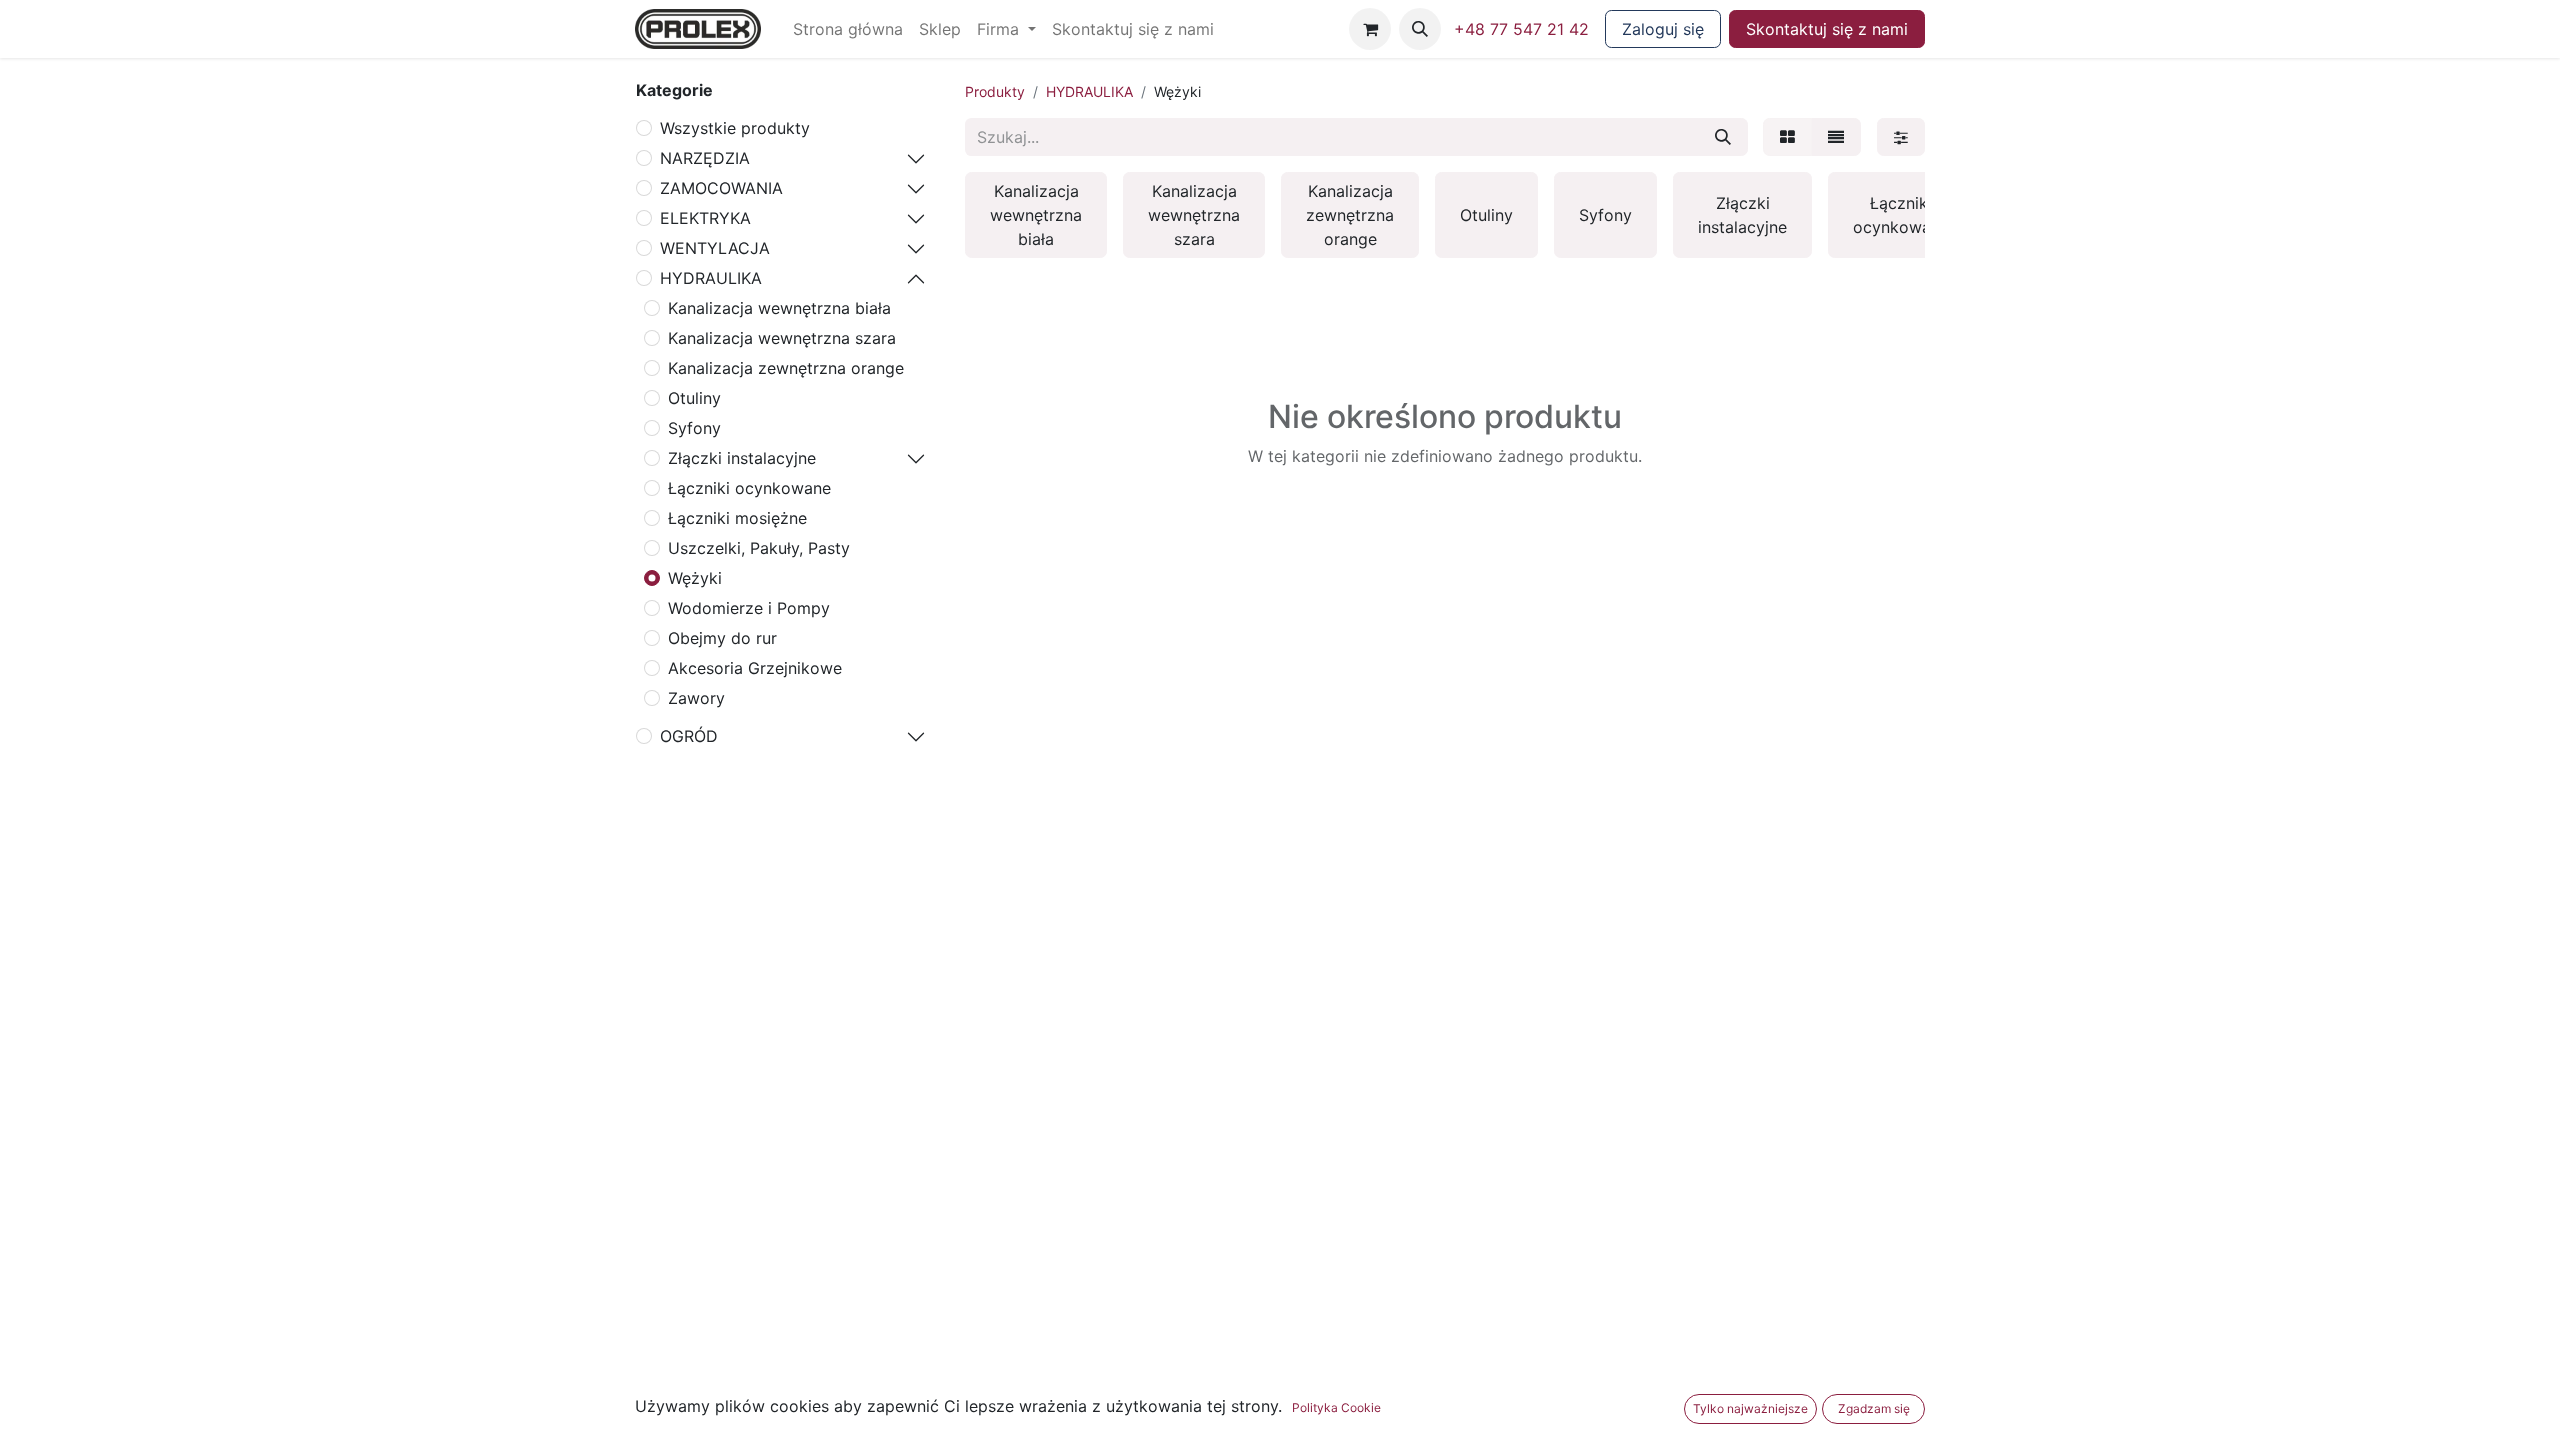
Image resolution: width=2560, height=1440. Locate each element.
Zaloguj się (1663, 29)
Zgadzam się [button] (1874, 1408)
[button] (1420, 29)
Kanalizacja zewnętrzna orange (786, 368)
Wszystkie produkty (735, 128)
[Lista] (1836, 137)
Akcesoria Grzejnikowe (755, 668)
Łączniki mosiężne (737, 518)
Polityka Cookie (1336, 1407)
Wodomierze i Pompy (749, 608)
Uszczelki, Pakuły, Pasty (759, 548)
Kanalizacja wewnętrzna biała (779, 308)
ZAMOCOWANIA (721, 188)
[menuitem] (848, 29)
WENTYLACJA (715, 248)
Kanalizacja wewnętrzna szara (782, 338)
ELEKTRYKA (705, 218)
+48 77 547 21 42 (1521, 29)
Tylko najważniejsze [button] (1750, 1408)
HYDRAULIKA (711, 278)
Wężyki (695, 578)
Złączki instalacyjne (742, 458)
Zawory (696, 698)
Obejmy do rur (722, 638)
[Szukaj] (1723, 137)
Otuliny (694, 398)
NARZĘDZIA (705, 158)
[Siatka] (1787, 137)
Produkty (995, 91)
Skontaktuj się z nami (1827, 29)
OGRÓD (689, 736)
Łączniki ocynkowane (749, 488)
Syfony (694, 428)
